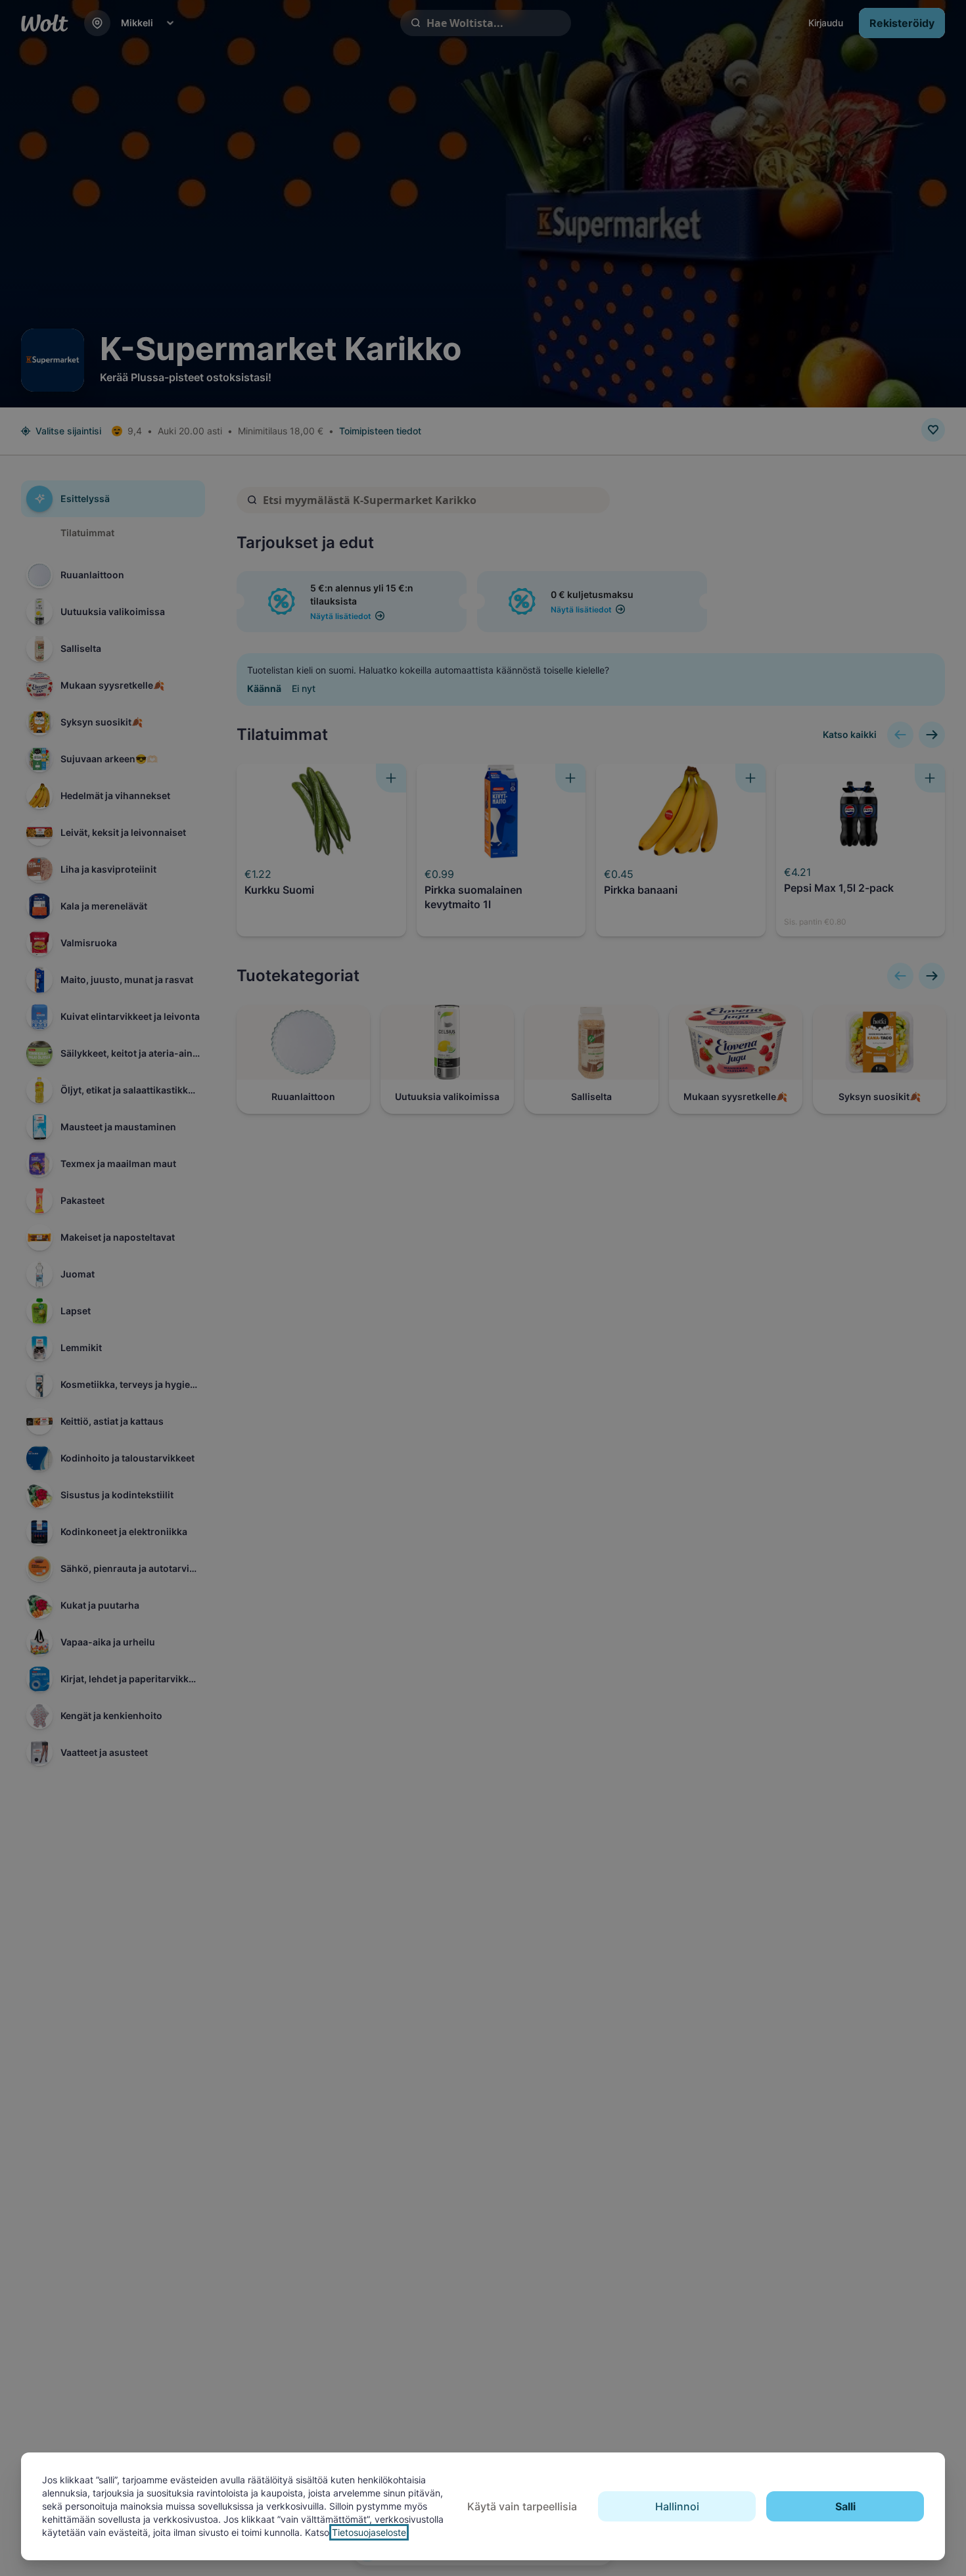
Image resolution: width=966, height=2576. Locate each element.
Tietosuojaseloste (369, 2532)
